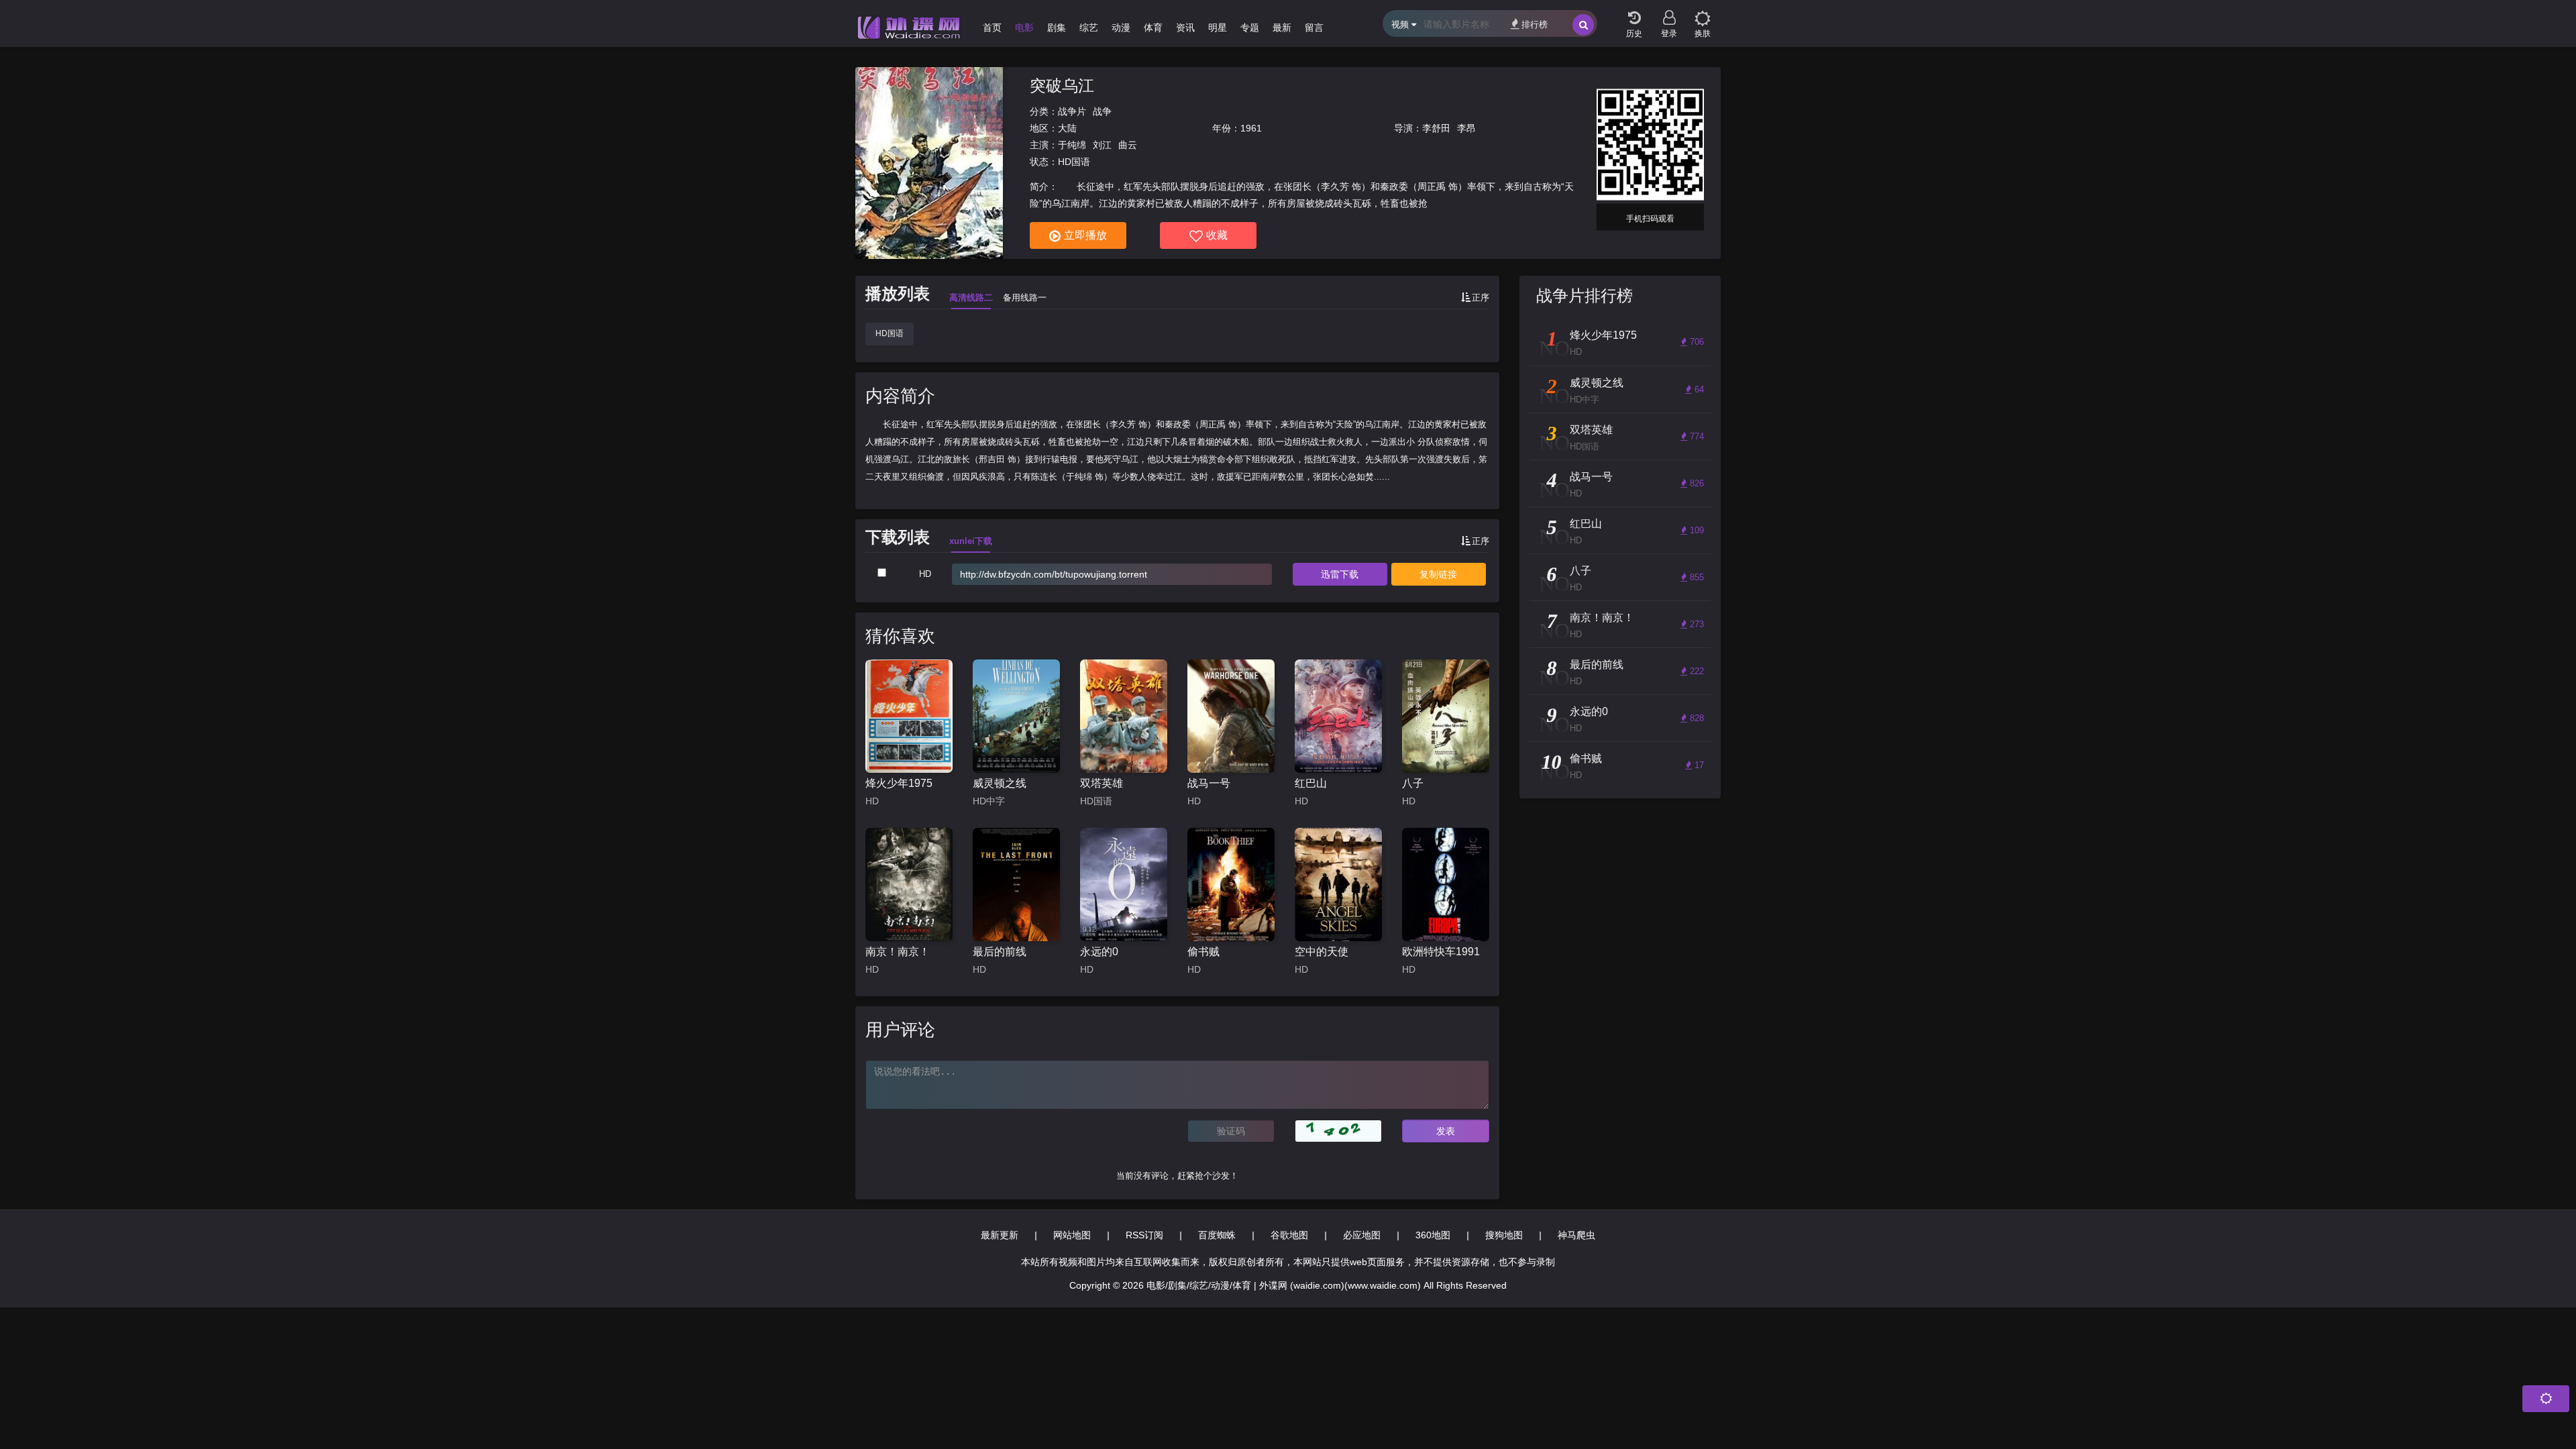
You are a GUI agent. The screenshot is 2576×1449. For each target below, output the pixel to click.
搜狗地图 (1504, 1235)
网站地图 (1072, 1235)
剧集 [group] (1057, 28)
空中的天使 (1322, 952)
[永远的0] (1124, 884)
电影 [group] (1024, 28)
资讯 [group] (1185, 28)
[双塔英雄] (1124, 716)
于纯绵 (1072, 145)
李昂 (1466, 128)
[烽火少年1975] (909, 716)
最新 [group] (1282, 28)
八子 (1413, 783)
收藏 (1217, 235)
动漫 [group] (1121, 28)
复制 (1438, 574)
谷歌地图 (1289, 1235)
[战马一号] (1231, 716)
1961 (1251, 128)
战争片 (1072, 111)
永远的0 (1099, 952)
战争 (1102, 111)
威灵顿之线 (1000, 783)
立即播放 (1085, 235)
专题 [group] (1250, 28)
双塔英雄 (1102, 783)
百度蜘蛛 (1217, 1235)
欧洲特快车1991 (1441, 952)
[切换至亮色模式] (1703, 13)
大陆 (1067, 128)
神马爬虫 (1576, 1235)
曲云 (1128, 145)
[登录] (1669, 13)
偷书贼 (1203, 952)
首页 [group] (992, 28)
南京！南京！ (898, 952)
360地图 (1433, 1235)
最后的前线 (1000, 952)
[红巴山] (1338, 716)
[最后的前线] (1016, 884)
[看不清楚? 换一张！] (1338, 1131)
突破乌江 (1062, 86)
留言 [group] (1314, 28)
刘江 (1102, 145)
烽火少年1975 (899, 783)
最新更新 (1000, 1235)
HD (925, 574)
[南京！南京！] (909, 884)
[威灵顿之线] (1016, 716)
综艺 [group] (1089, 28)
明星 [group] (1218, 28)
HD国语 (890, 333)
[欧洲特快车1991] (1446, 884)
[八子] (1446, 716)
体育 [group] (1153, 28)
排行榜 (1535, 24)
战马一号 (1209, 783)
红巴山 (1311, 783)
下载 (1340, 574)
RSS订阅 (1144, 1235)
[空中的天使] (1338, 884)
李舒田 (1436, 128)
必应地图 (1362, 1235)
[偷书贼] (1231, 884)
